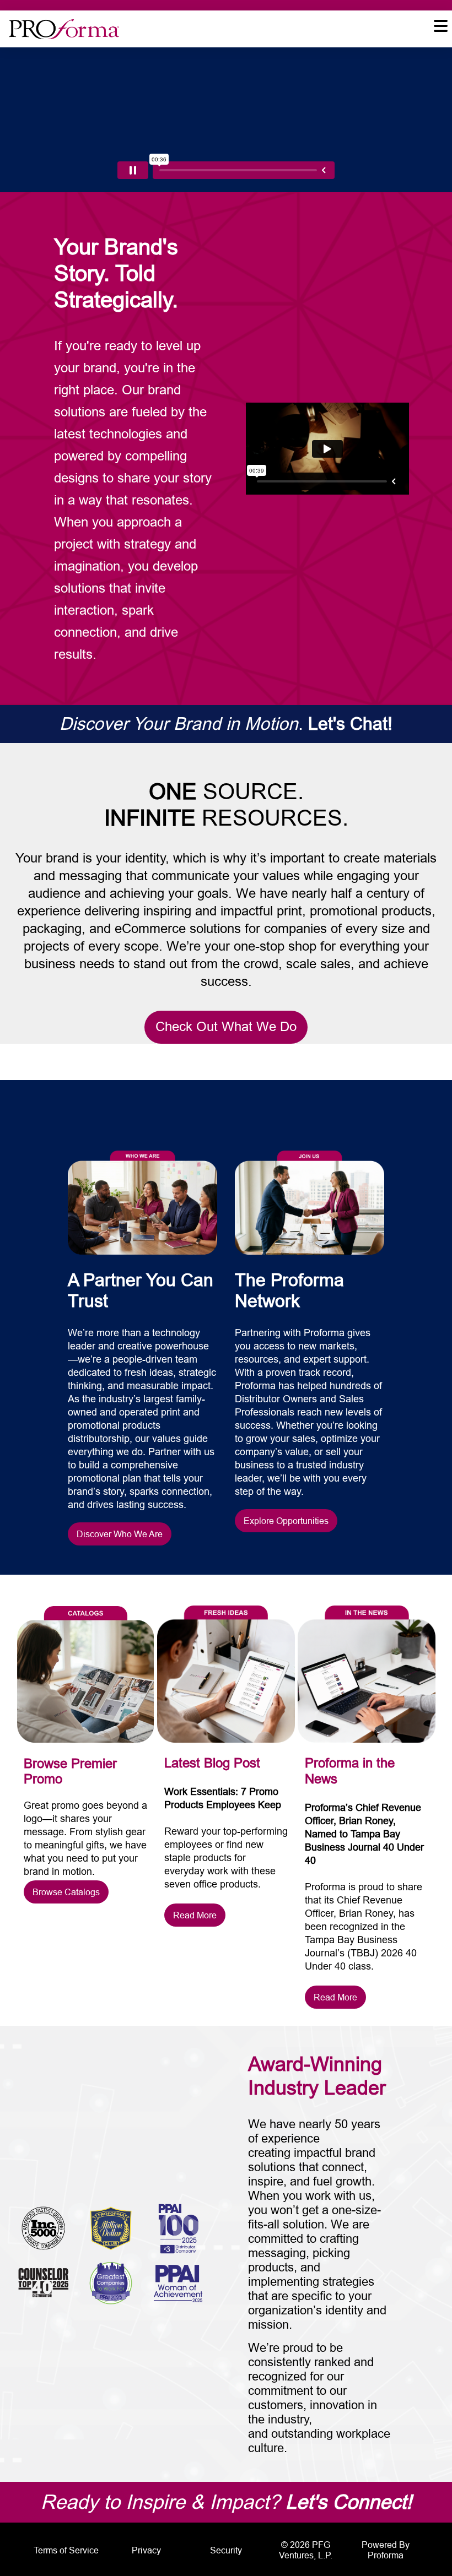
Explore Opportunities (286, 1521)
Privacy (146, 2550)
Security (226, 2550)
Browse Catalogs (66, 1892)
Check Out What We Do (226, 1027)
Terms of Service (66, 2550)
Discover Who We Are (120, 1534)
